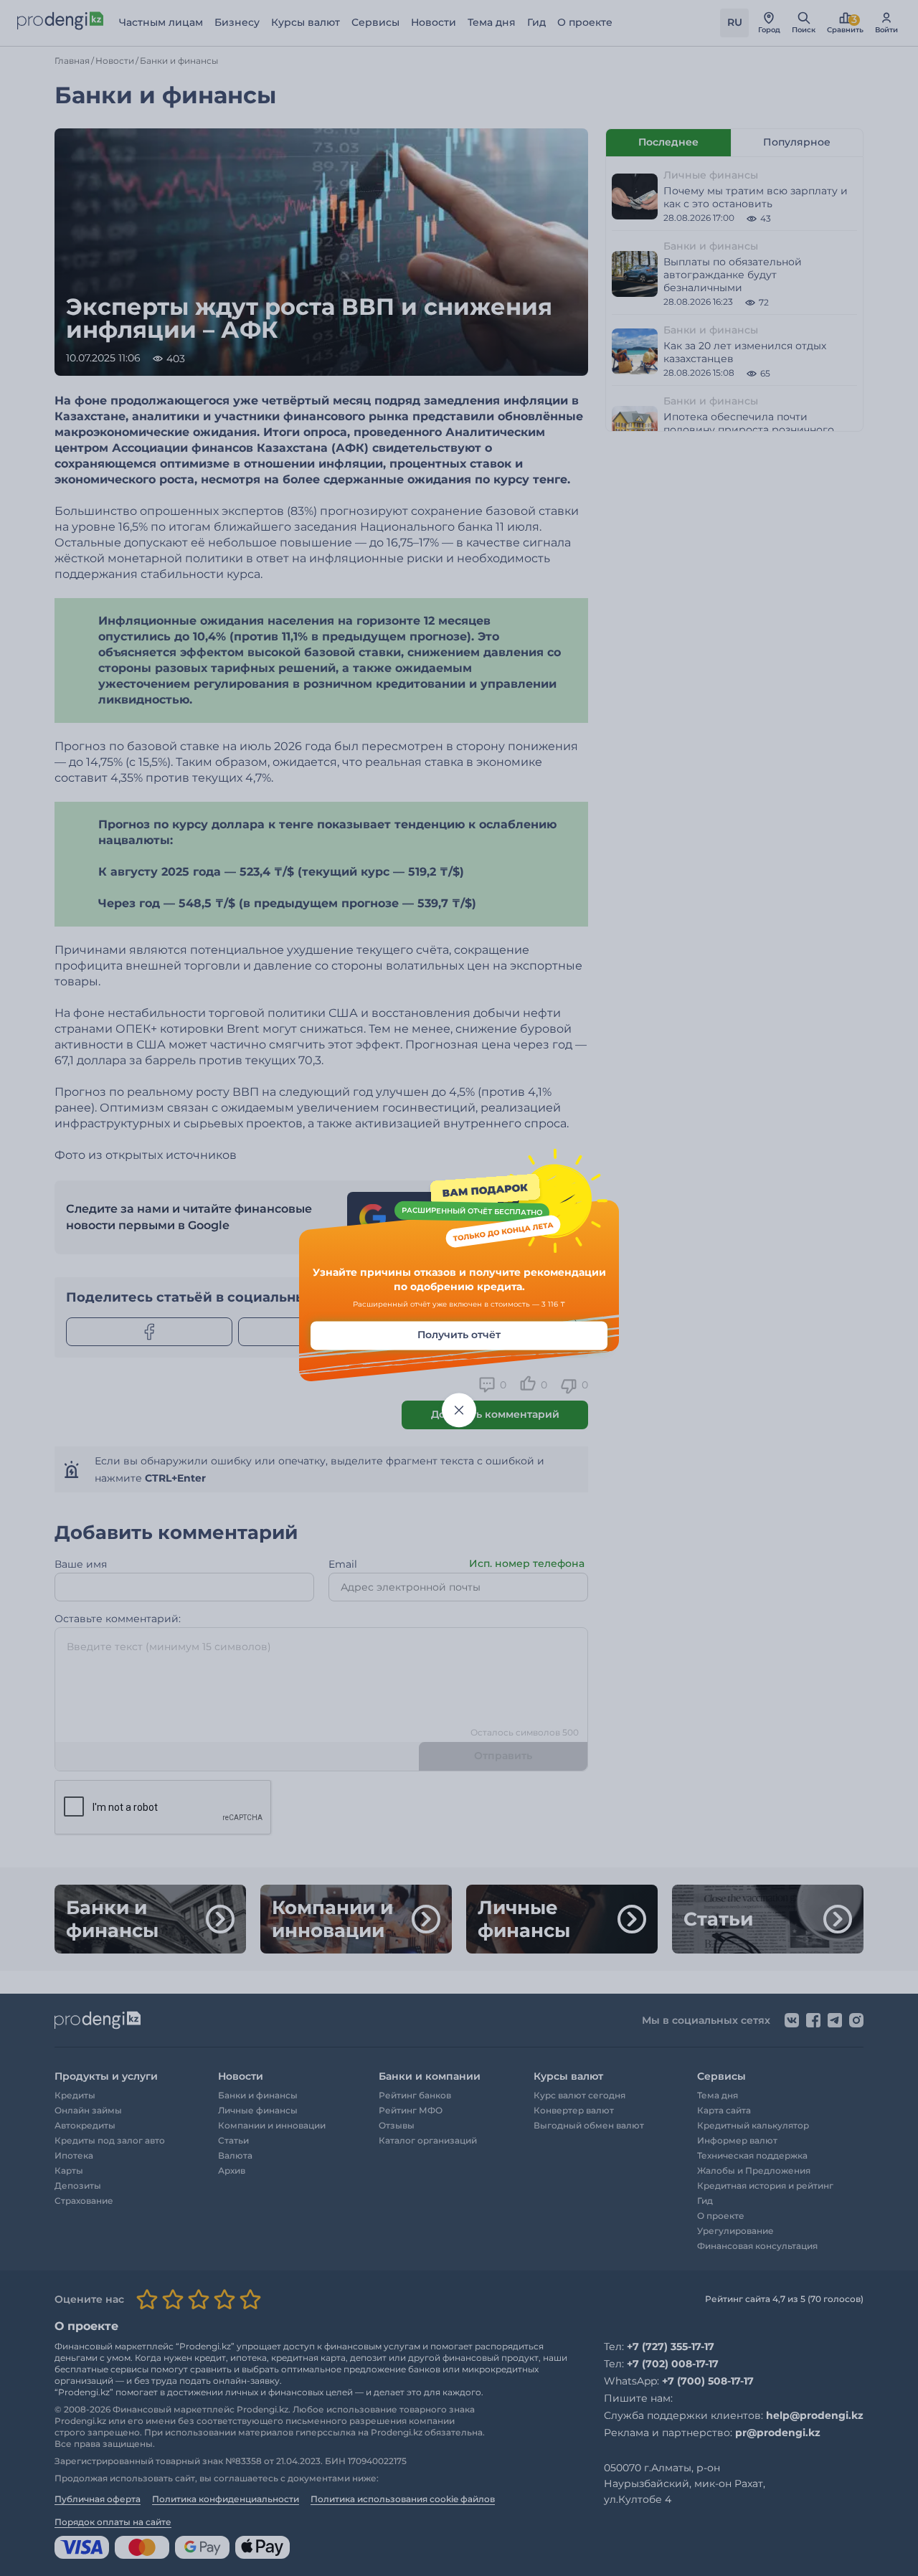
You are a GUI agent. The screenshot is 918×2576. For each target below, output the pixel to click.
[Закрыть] (459, 1411)
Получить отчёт (459, 1335)
